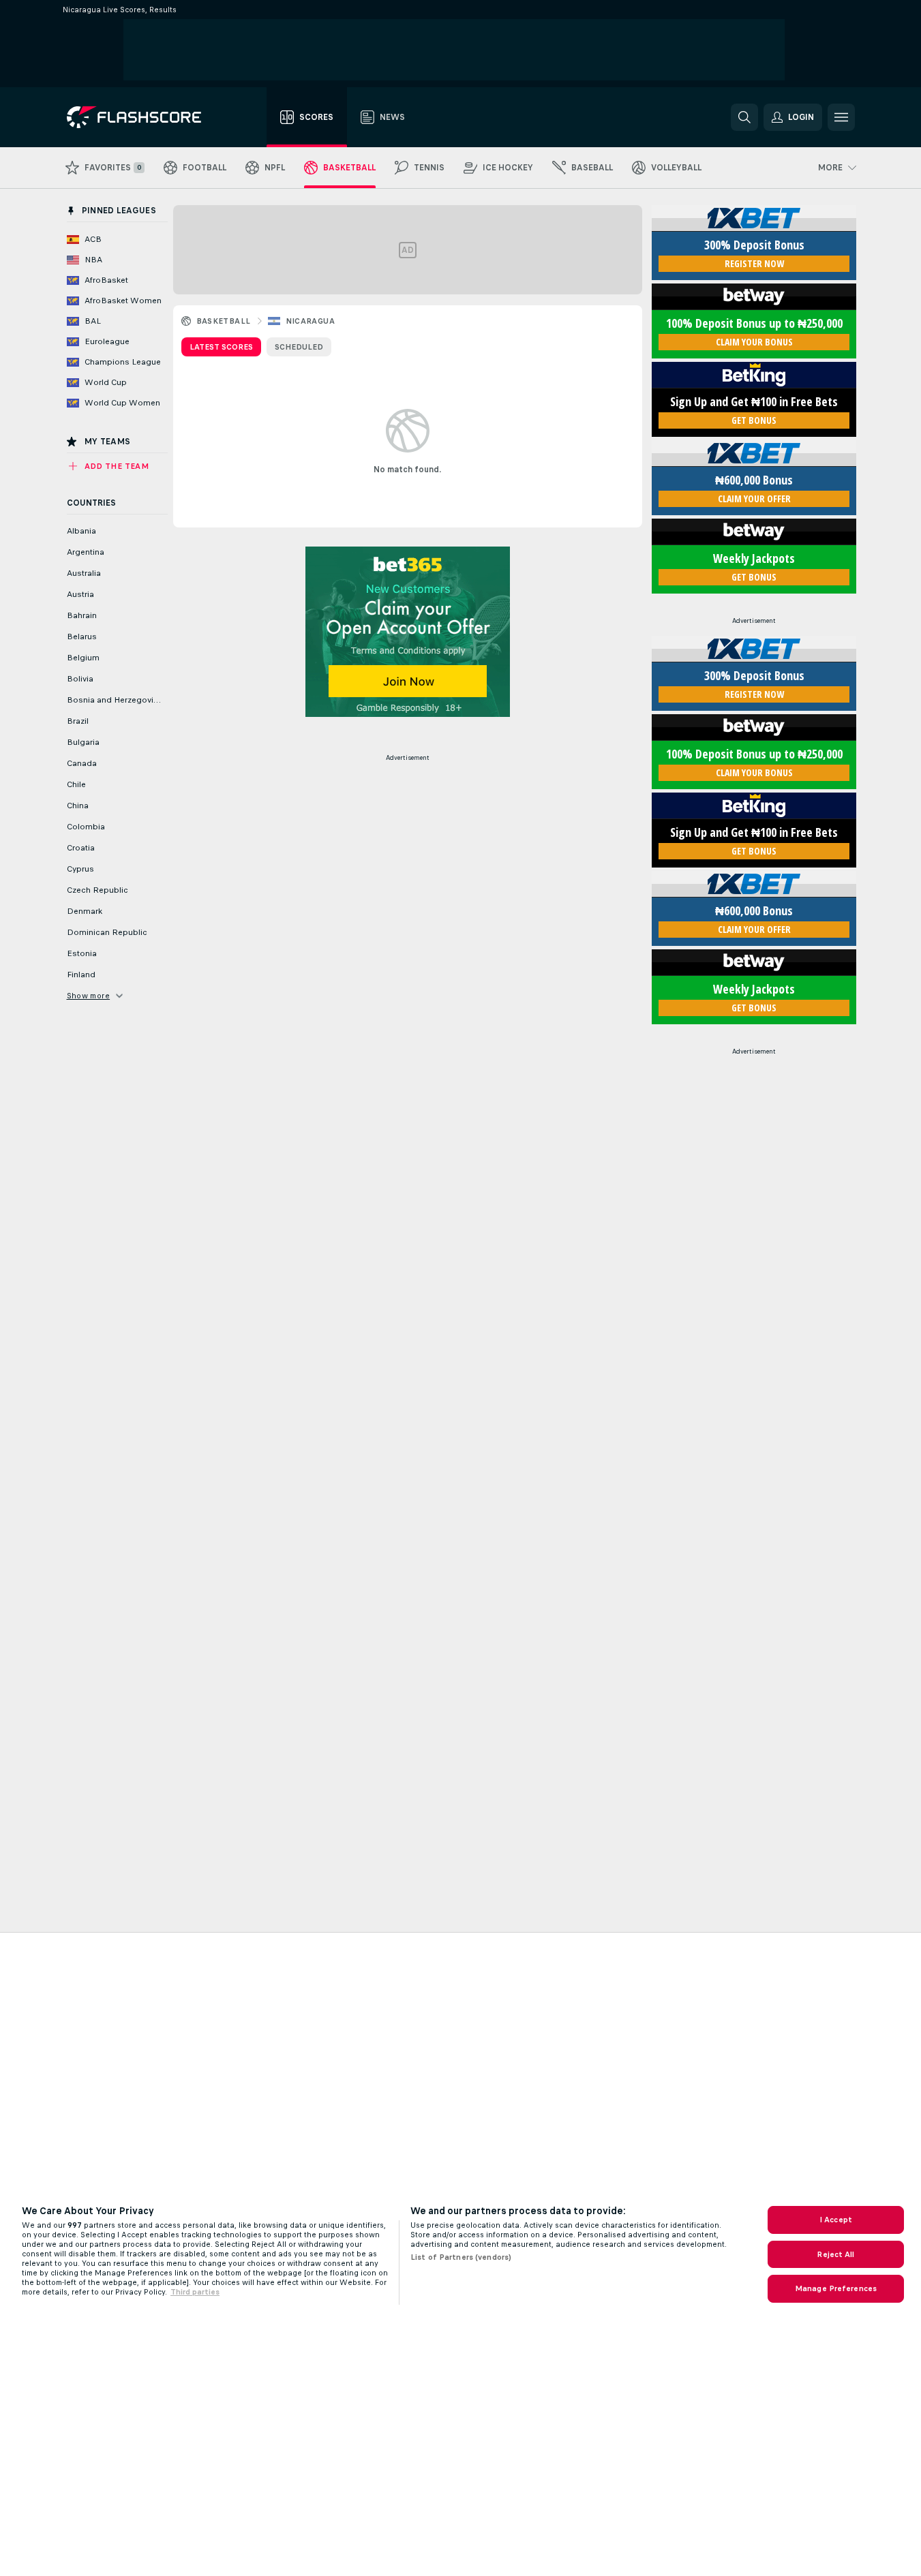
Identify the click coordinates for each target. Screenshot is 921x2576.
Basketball (224, 321)
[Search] (744, 117)
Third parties (195, 2292)
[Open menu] (841, 117)
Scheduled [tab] (299, 347)
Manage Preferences (836, 2288)
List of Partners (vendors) (461, 2257)
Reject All (835, 2254)
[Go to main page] (144, 117)
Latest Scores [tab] (221, 347)
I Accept (836, 2220)
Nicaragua (311, 321)
